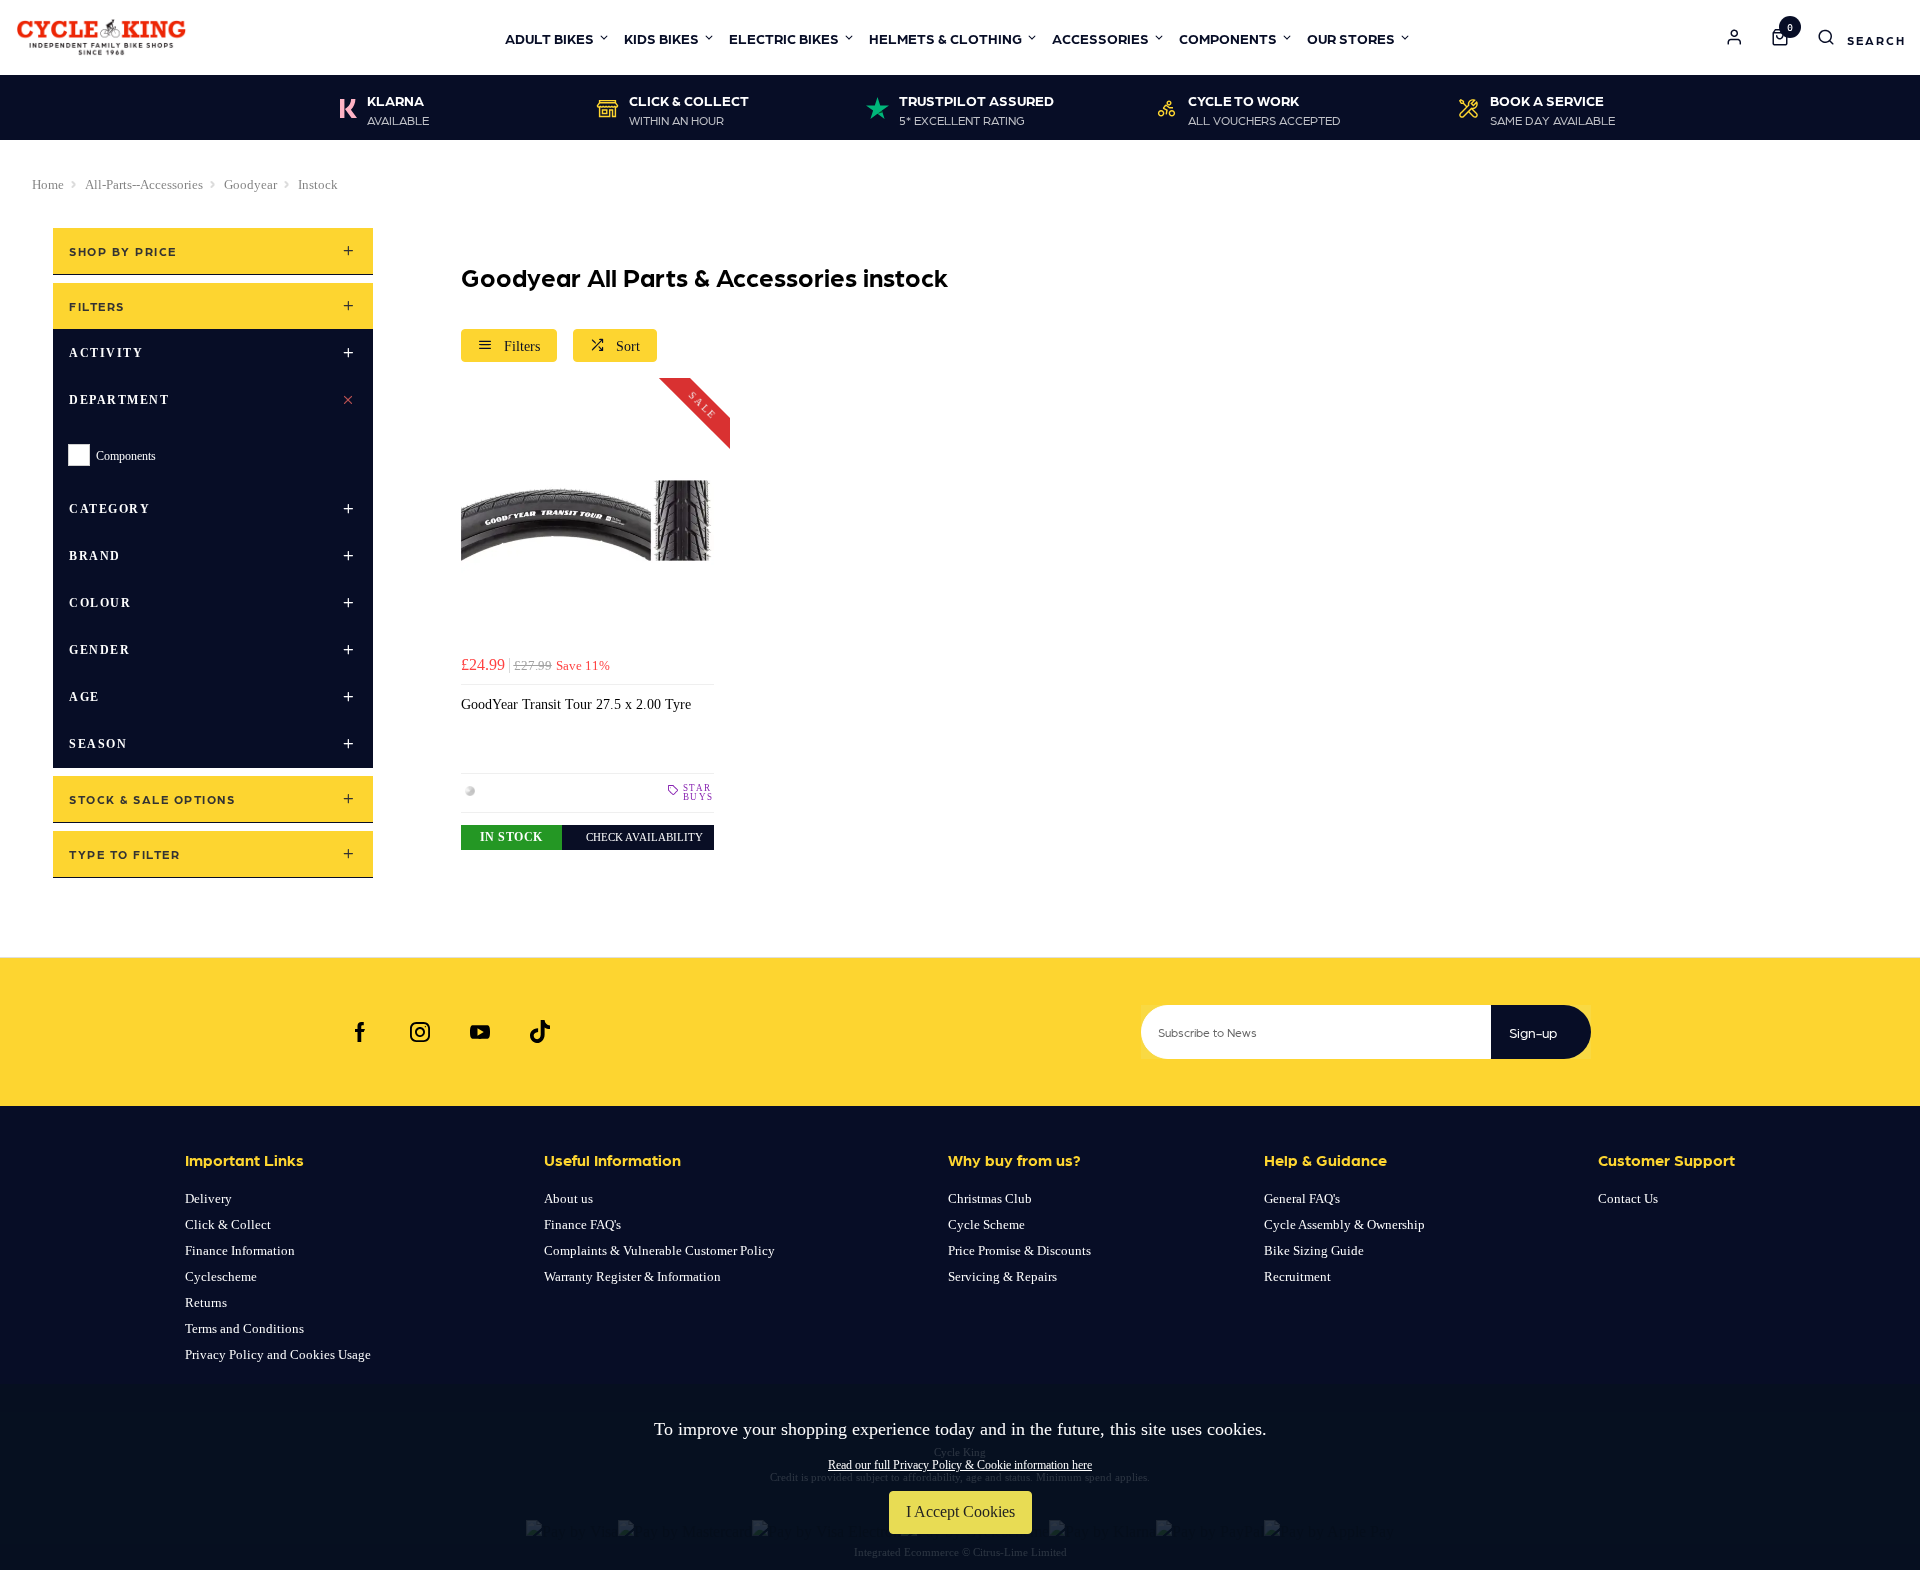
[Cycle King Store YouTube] (480, 1032)
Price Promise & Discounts (1019, 1250)
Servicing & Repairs (1002, 1276)
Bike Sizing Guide (1314, 1250)
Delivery (208, 1198)
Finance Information (240, 1250)
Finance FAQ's (582, 1224)
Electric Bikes (784, 38)
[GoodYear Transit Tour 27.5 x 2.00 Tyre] (587, 520)
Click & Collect (228, 1224)
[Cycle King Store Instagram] (420, 1032)
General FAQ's (1302, 1198)
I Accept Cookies (960, 1511)
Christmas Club (990, 1198)
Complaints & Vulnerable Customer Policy (659, 1250)
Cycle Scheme (986, 1224)
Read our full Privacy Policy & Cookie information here (960, 1465)
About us (568, 1198)
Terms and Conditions (244, 1328)
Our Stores (1351, 38)
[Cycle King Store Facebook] (360, 1032)
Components (1228, 38)
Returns (206, 1302)
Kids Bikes (661, 38)
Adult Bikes (549, 38)
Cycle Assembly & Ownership (1344, 1224)
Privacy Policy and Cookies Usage (278, 1354)
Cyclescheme (221, 1276)
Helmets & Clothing (945, 38)
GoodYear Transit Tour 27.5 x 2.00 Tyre (576, 704)
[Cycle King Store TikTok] (540, 1032)
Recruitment (1297, 1276)
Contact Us (1628, 1198)
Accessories (1100, 38)
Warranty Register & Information (632, 1276)
